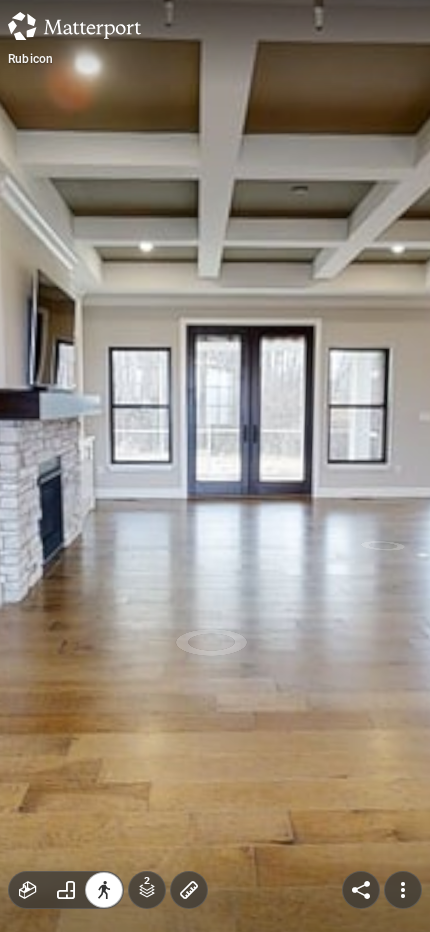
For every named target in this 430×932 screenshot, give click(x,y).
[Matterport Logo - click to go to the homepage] (74, 26)
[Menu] (403, 890)
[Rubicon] (215, 466)
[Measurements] (189, 890)
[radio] (28, 890)
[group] (66, 890)
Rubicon (30, 59)
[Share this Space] (361, 890)
